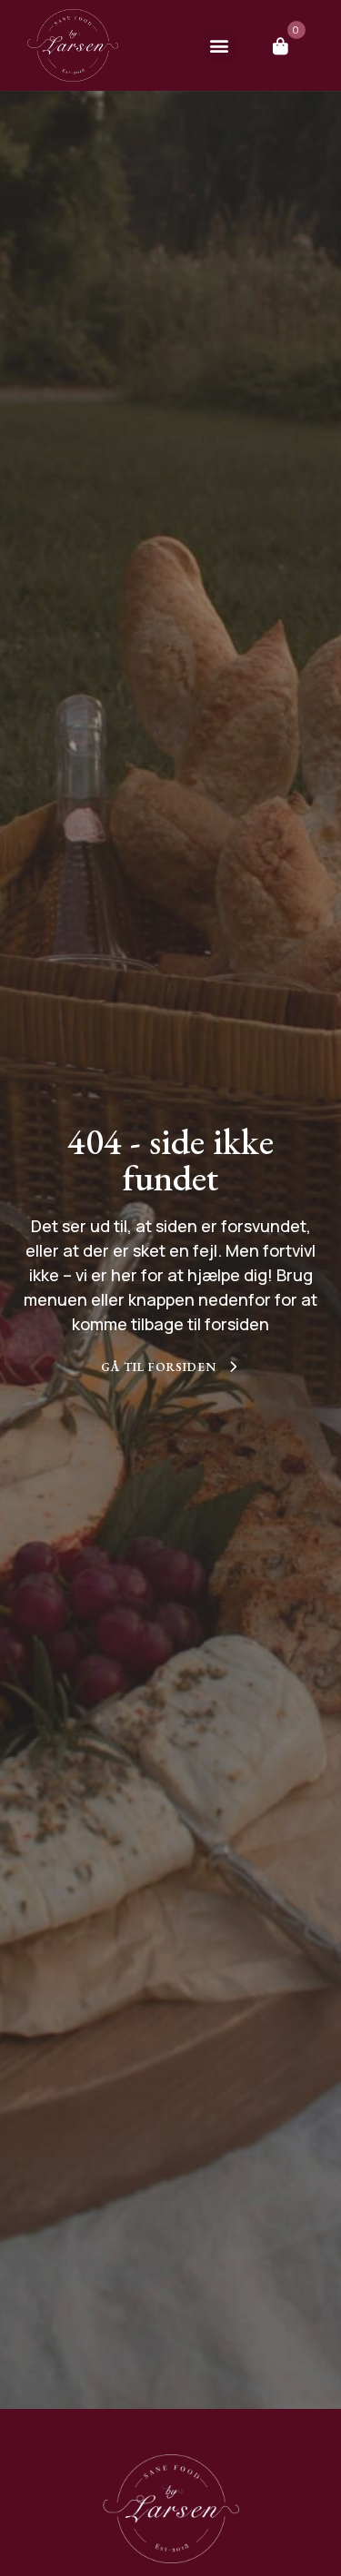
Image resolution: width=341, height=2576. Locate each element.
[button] (220, 45)
